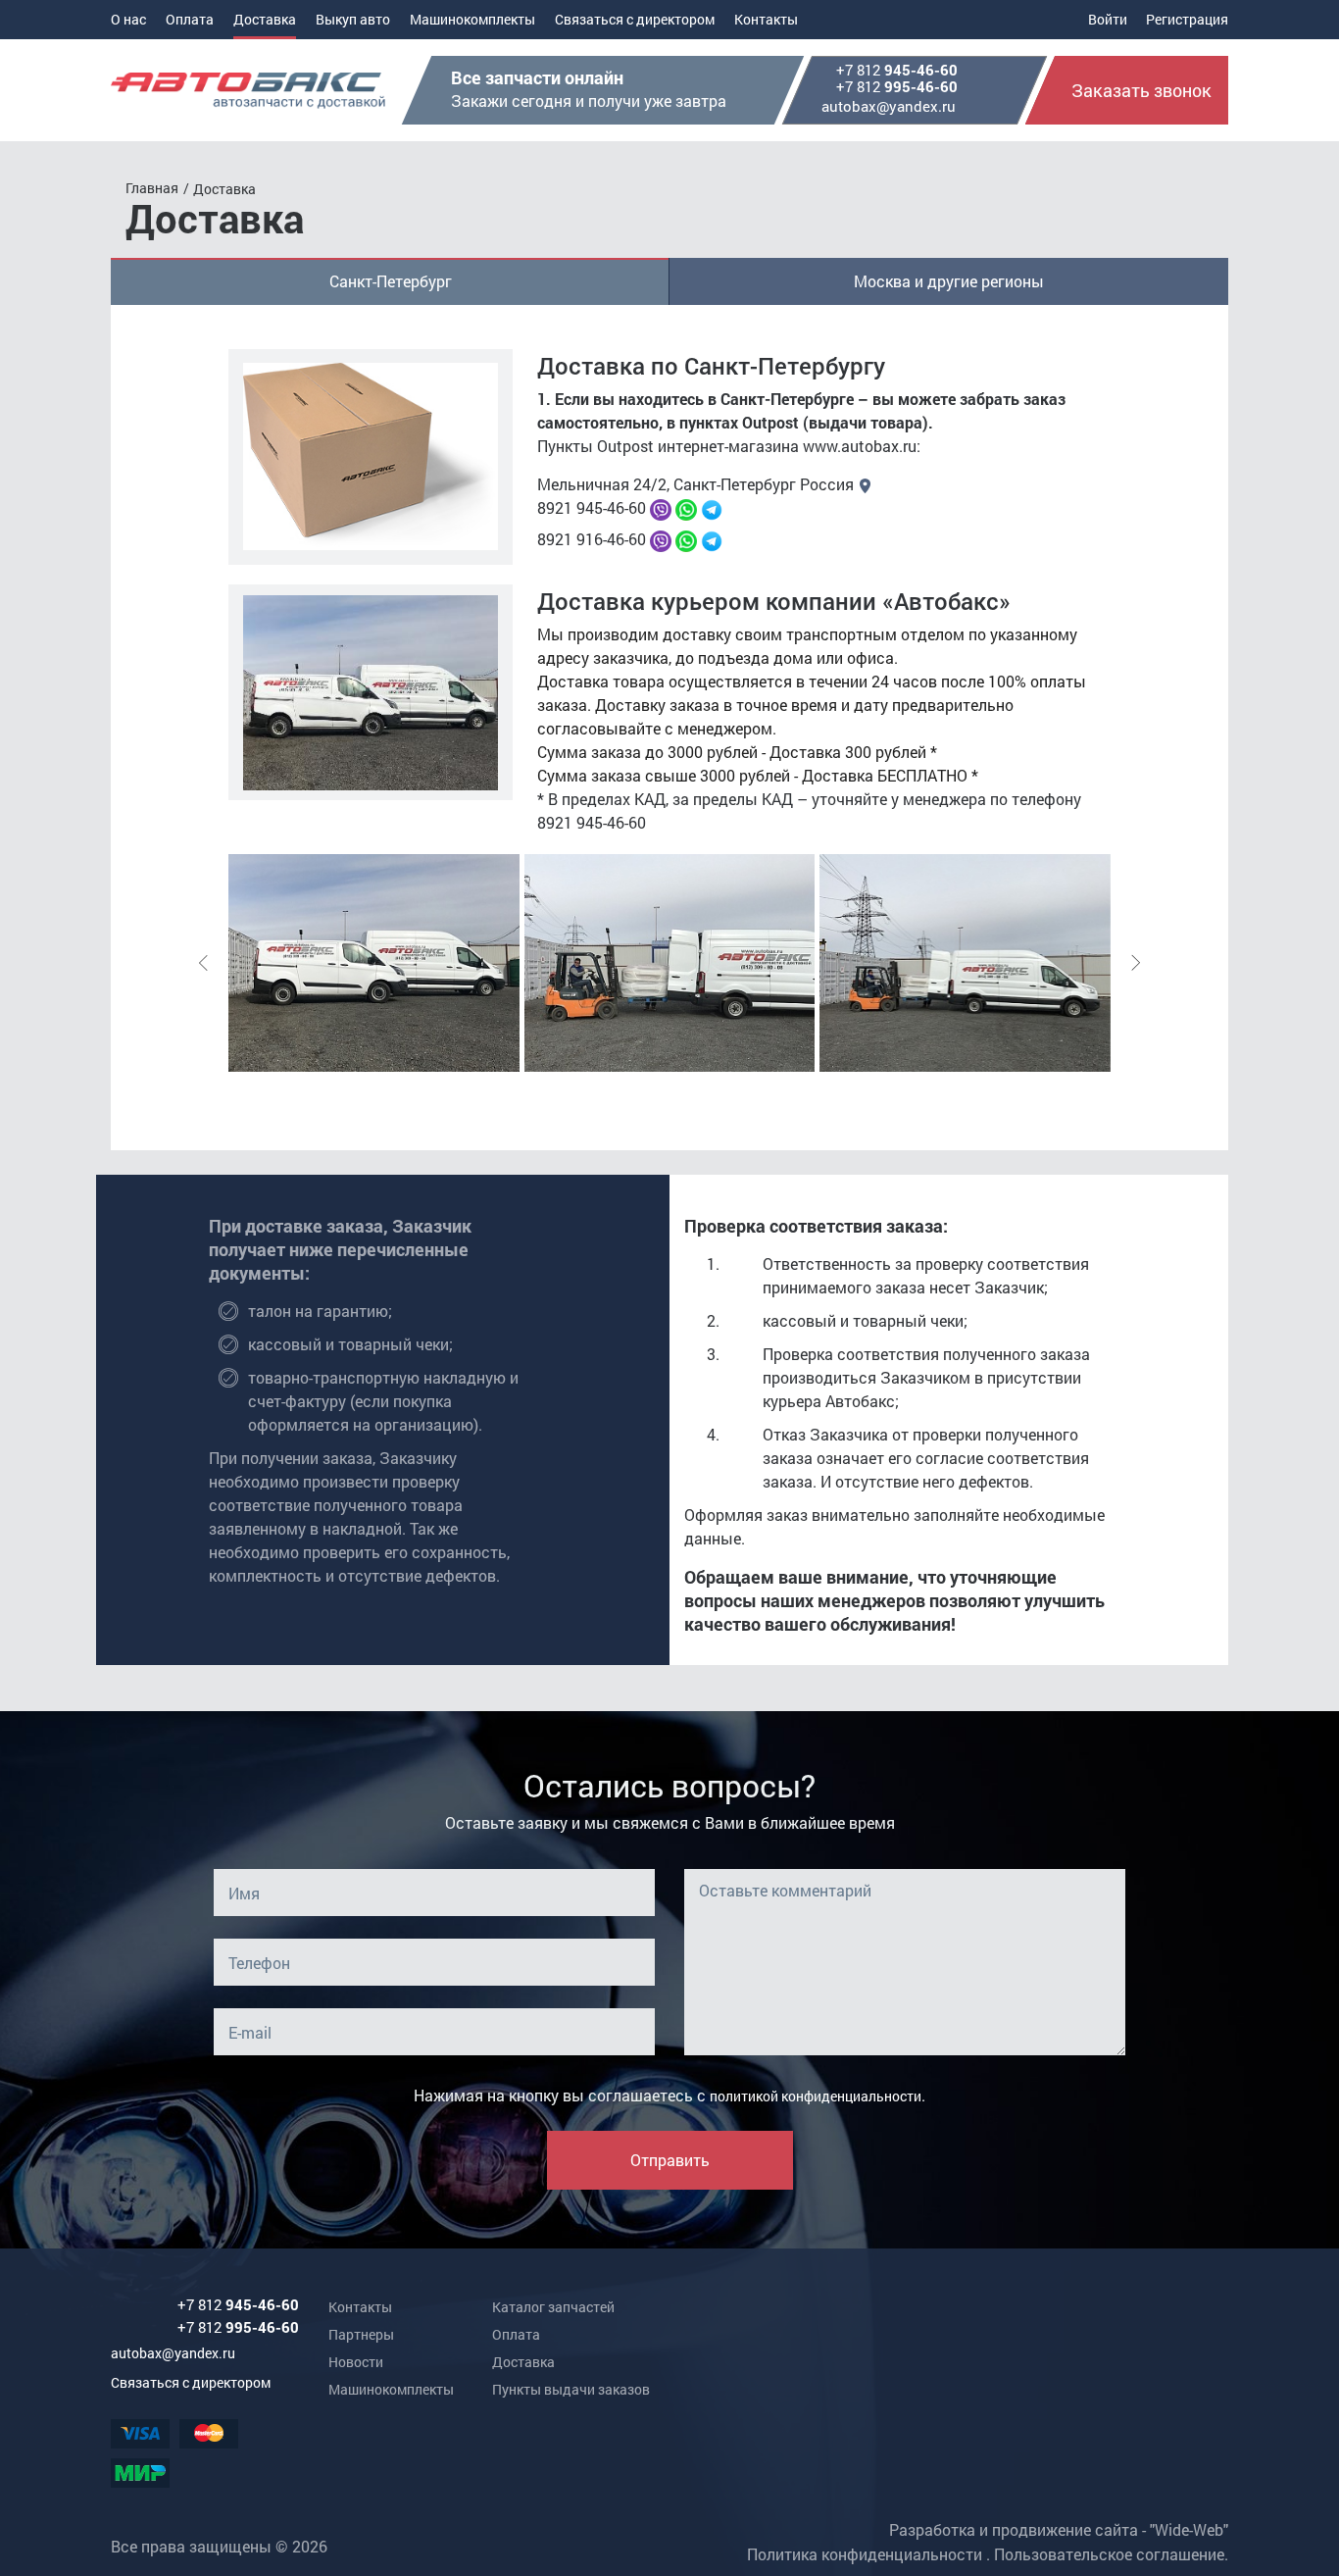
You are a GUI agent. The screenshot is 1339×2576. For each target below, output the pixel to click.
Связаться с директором (635, 19)
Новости (356, 2362)
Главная (152, 188)
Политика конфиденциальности (865, 2554)
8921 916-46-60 (592, 539)
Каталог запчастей (553, 2307)
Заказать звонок (1141, 90)
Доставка (265, 19)
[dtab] (390, 281)
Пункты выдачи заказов (571, 2389)
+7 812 (897, 71)
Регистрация (1187, 19)
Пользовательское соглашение (1109, 2554)
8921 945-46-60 (592, 507)
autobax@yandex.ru (889, 106)
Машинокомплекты (472, 19)
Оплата (190, 19)
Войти (1108, 19)
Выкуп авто (353, 19)
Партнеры (361, 2334)
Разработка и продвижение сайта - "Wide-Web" (1059, 2529)
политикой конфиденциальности (816, 2096)
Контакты (766, 19)
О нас (128, 19)
